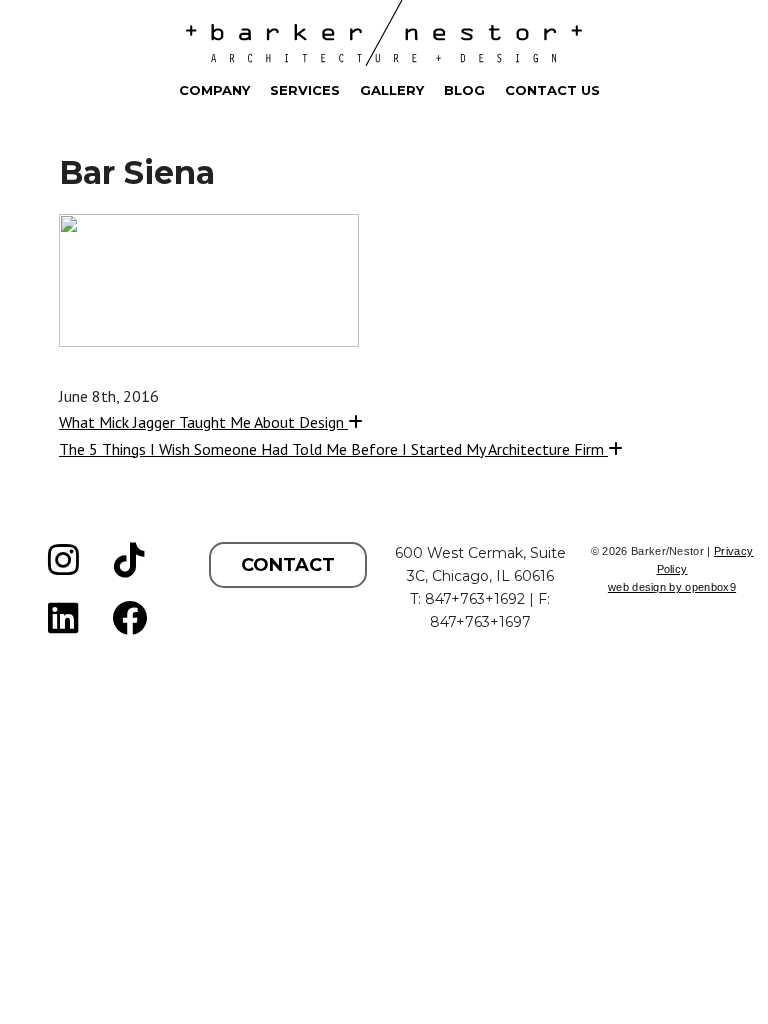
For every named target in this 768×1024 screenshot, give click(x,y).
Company (214, 90)
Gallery (392, 90)
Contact (288, 565)
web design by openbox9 (672, 587)
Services (305, 90)
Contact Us (552, 90)
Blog (464, 90)
